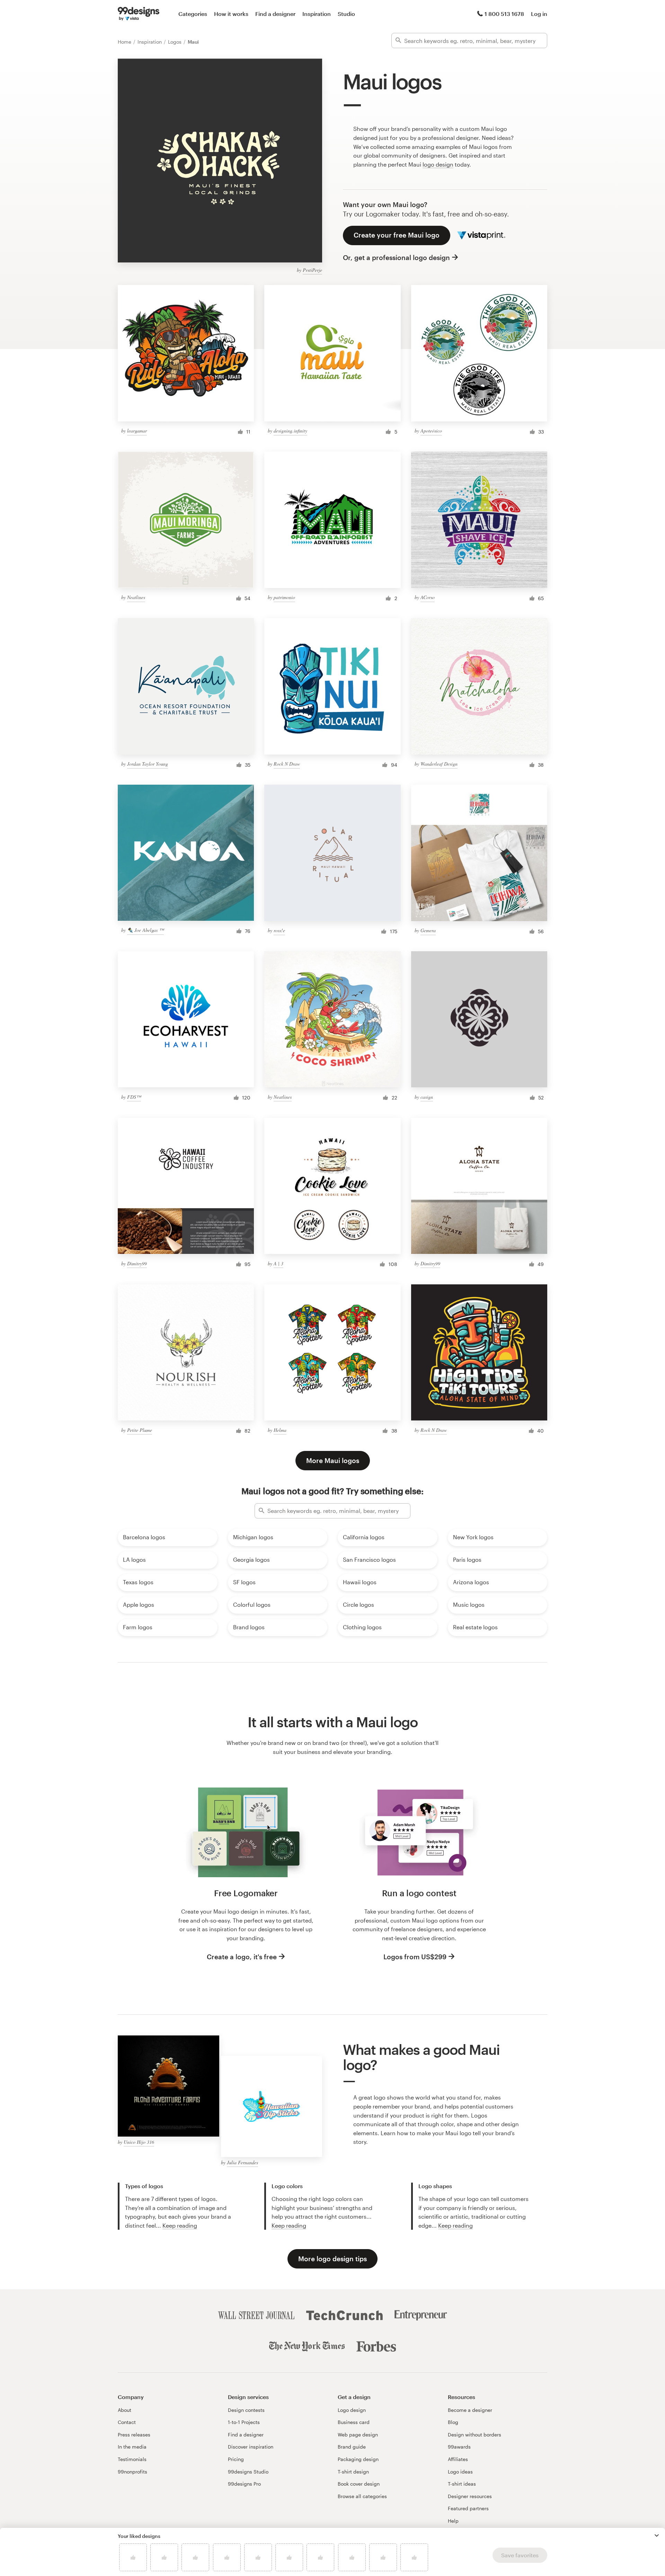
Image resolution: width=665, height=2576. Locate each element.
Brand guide (352, 2447)
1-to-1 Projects (244, 2422)
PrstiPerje (312, 270)
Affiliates (458, 2459)
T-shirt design (353, 2472)
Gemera (428, 930)
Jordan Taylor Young (148, 764)
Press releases (134, 2435)
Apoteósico (431, 431)
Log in (539, 14)
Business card (354, 2422)
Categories (193, 14)
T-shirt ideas (462, 2484)
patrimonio (284, 597)
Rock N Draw (287, 764)
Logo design (352, 2410)
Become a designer (470, 2410)
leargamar (137, 431)
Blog (453, 2422)
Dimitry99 (137, 1263)
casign (427, 1097)
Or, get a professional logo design (396, 257)
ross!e (279, 930)
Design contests (246, 2410)
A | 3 (278, 1263)
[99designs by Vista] (139, 14)
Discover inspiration (251, 2447)
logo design (438, 164)
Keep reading (180, 2225)
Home (125, 42)
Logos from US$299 (415, 1957)
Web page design (358, 2435)
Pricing (236, 2459)
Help (453, 2521)
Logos (175, 42)
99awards (459, 2447)
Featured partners (468, 2508)
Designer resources (470, 2496)
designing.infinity (290, 431)
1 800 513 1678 (504, 14)
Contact (127, 2422)
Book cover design (359, 2484)
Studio (346, 14)
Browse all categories (362, 2496)
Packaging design (358, 2459)
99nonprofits (132, 2472)
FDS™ (134, 1097)
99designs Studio (248, 2472)
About (125, 2410)
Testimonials (132, 2459)
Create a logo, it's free (242, 1957)
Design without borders (475, 2435)
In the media (132, 2447)
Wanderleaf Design (439, 764)
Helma (280, 1430)
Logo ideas (460, 2472)
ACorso (428, 597)
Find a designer (275, 14)
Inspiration (317, 14)
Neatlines (136, 597)
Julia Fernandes (242, 2162)
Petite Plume (140, 1430)
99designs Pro (244, 2484)
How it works (231, 14)
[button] (657, 2535)
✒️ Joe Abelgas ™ (145, 930)
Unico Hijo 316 (139, 2142)
